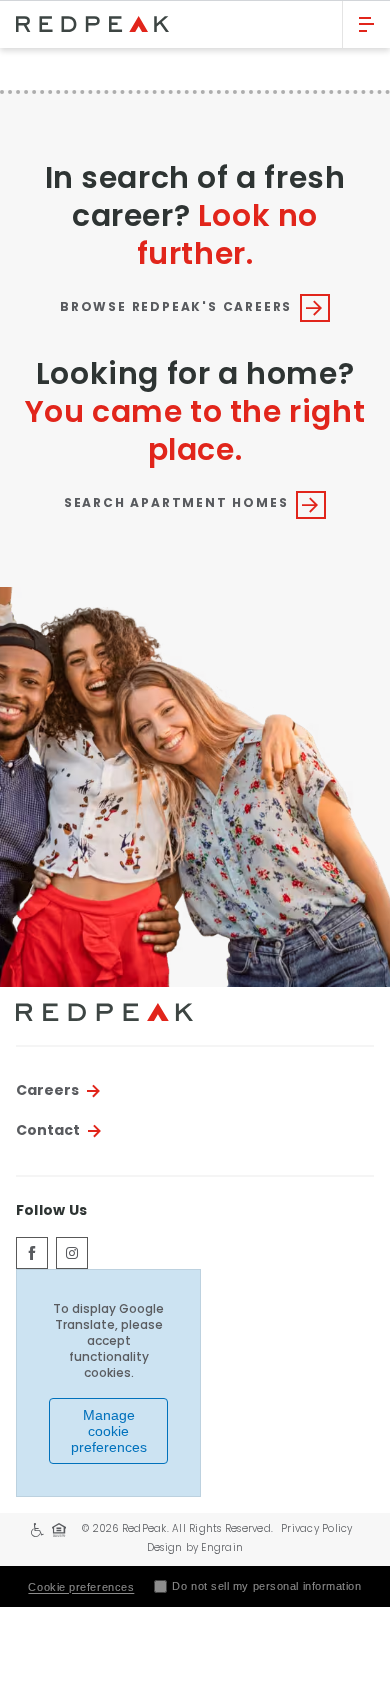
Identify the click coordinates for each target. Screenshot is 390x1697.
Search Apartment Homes (176, 504)
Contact (48, 1131)
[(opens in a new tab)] (32, 1253)
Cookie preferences (81, 1587)
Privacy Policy (317, 1529)
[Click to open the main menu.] (366, 24)
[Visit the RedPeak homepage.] (171, 24)
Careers (47, 1091)
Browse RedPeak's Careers (176, 308)
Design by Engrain (195, 1548)
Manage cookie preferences (109, 1431)
